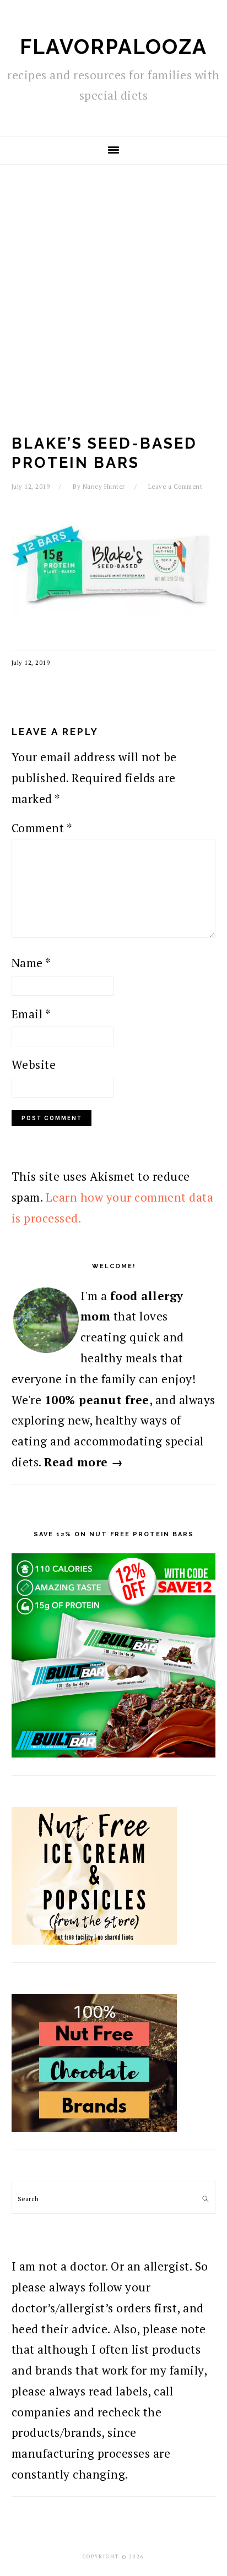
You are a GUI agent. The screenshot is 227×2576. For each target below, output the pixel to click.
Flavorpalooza (113, 47)
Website (34, 1065)
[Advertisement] (113, 283)
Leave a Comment (175, 487)
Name (31, 963)
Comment (42, 828)
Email (31, 1014)
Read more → (84, 1462)
